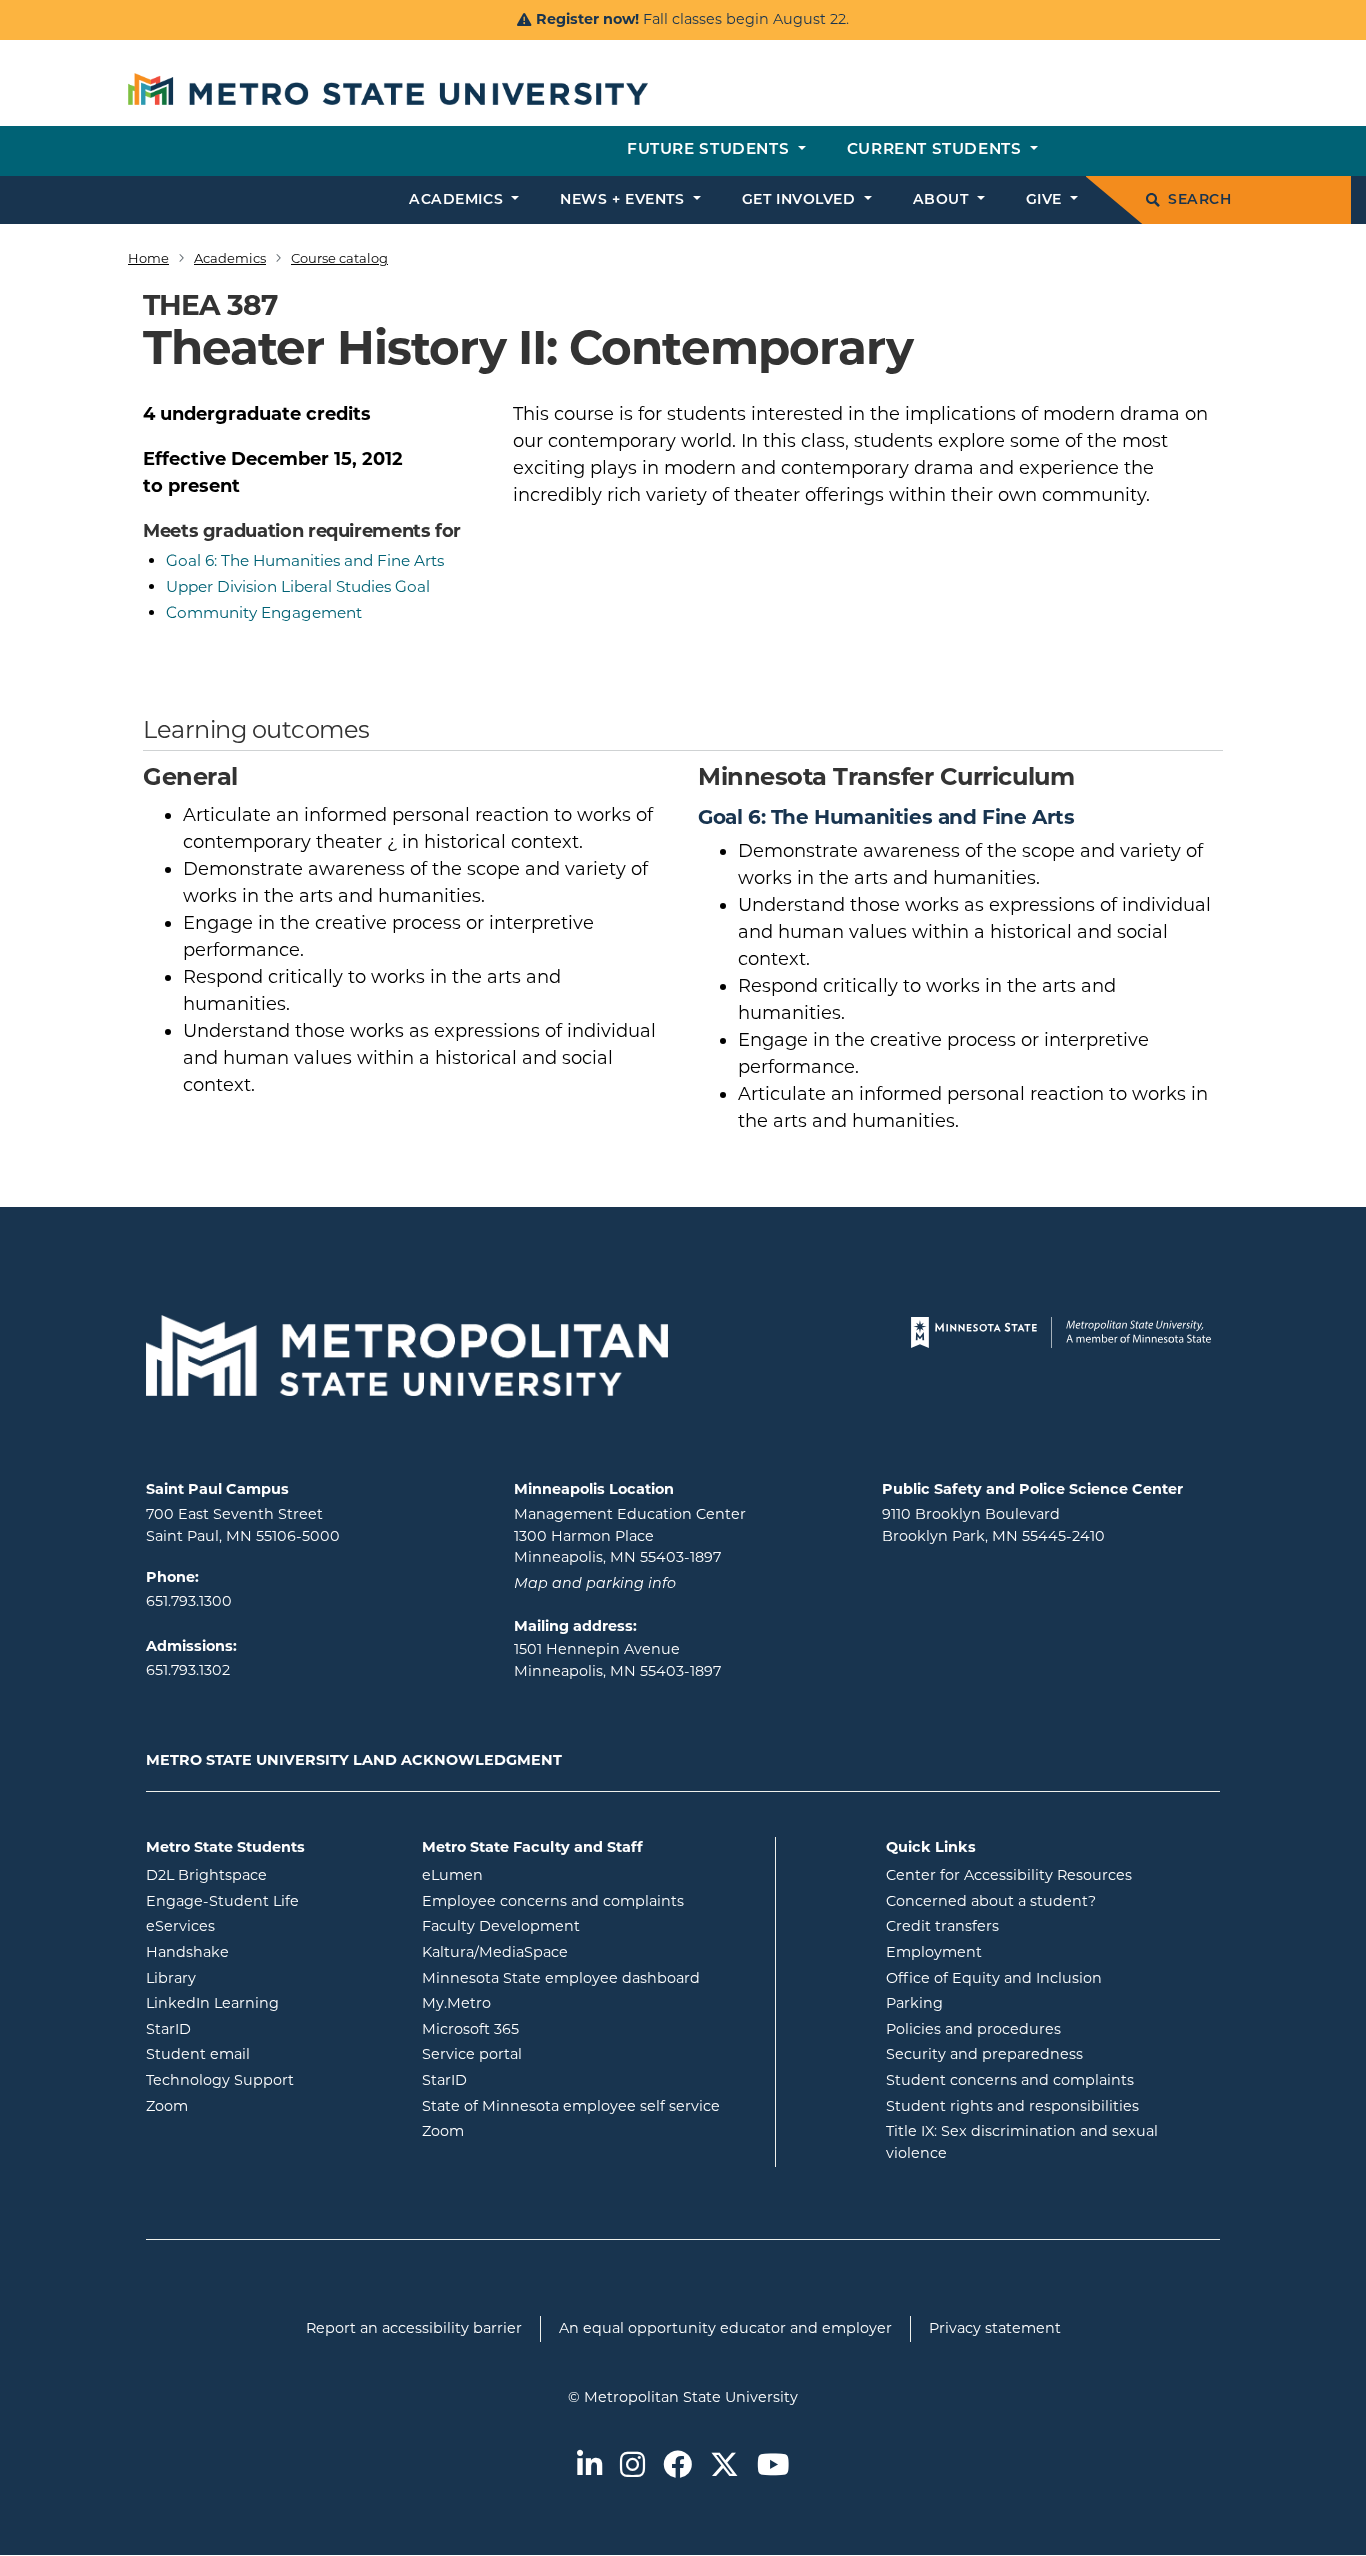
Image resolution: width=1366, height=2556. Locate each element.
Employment (934, 1952)
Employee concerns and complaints (553, 1901)
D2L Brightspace (269, 1874)
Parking (914, 2003)
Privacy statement (995, 2328)
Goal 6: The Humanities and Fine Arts (305, 560)
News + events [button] (624, 200)
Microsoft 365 (551, 2028)
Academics (230, 258)
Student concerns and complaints (1010, 2080)
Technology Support (220, 2080)
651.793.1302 (188, 1670)
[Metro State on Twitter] (724, 2466)
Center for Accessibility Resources (1009, 1875)
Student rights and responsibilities (1012, 2106)
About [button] (943, 200)
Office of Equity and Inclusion (994, 1978)
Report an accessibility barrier (414, 2328)
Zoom (247, 2105)
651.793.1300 (189, 1601)
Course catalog (339, 258)
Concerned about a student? (991, 1901)
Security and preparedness (984, 2054)
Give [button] (1046, 200)
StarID (249, 2028)
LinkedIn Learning (269, 2002)
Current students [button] (936, 150)
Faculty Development (501, 1926)
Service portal (552, 2053)
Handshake (268, 1951)
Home (148, 258)
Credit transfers (942, 1926)
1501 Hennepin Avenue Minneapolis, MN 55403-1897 (617, 1660)
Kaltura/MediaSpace (575, 1951)
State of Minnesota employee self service (591, 2105)
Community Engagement (264, 612)
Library (251, 1977)
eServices (261, 1925)
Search (1199, 200)
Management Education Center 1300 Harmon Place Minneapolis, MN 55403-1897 (630, 1535)
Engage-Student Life (269, 1900)
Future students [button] (710, 150)
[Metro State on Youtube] (773, 2466)
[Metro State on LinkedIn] (589, 2466)
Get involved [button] (801, 200)
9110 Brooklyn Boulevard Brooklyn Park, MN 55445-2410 (993, 1525)
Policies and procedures (973, 2029)
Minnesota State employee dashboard (591, 1977)
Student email (269, 2053)
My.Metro (537, 2002)
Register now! (587, 19)
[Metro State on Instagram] (632, 2466)
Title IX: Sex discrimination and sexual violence (1022, 2142)
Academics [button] (458, 200)
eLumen (533, 1874)
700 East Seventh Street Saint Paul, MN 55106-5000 (243, 1525)
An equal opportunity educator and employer (725, 2328)
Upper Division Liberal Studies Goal (298, 586)
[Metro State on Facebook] (677, 2466)
